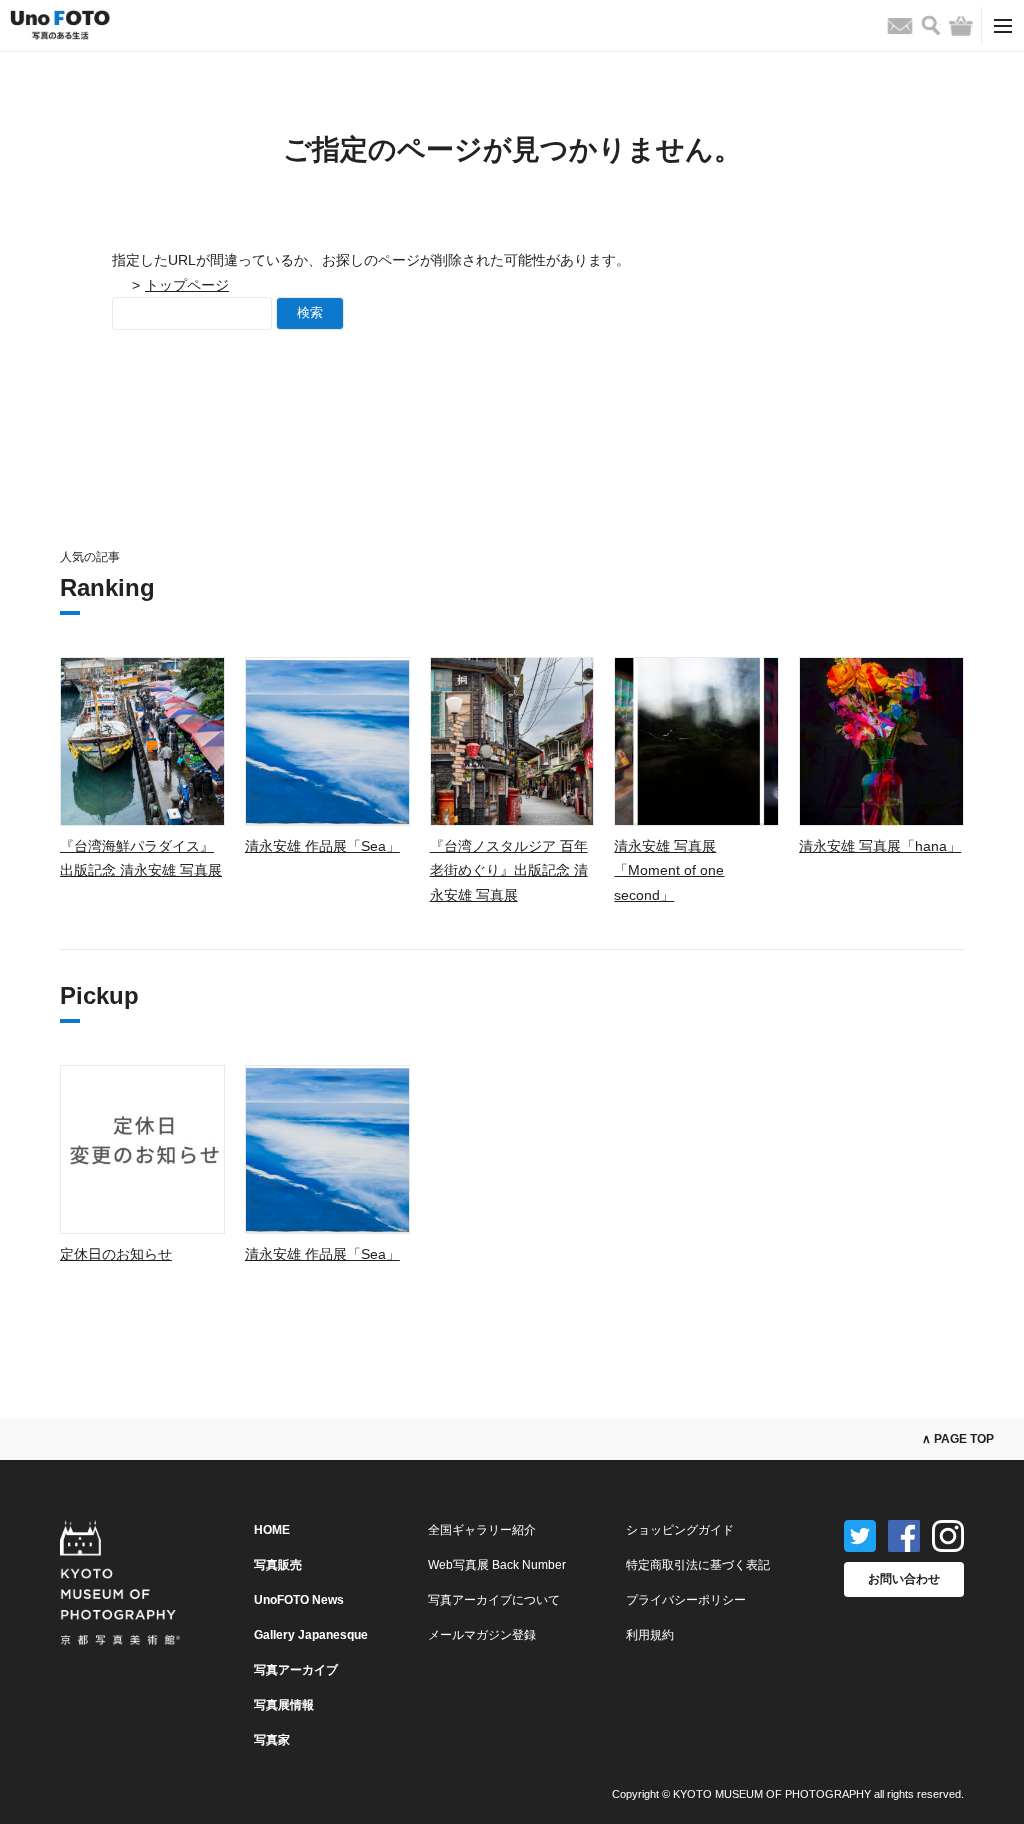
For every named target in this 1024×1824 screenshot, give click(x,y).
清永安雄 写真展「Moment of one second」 (669, 870)
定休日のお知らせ (116, 1254)
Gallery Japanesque (311, 1635)
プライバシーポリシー (686, 1600)
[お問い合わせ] (900, 26)
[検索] (931, 25)
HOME (272, 1530)
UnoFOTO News (299, 1600)
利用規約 (650, 1635)
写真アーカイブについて (494, 1600)
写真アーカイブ (296, 1670)
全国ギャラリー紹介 (482, 1530)
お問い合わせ (904, 1579)
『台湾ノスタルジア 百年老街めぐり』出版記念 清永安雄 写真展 (509, 870)
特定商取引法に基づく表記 (698, 1565)
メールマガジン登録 (482, 1635)
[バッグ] (961, 26)
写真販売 (278, 1565)
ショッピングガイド (680, 1530)
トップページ (187, 285)
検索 (310, 312)
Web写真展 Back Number (497, 1565)
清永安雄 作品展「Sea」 (322, 846)
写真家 (272, 1740)
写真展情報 (284, 1705)
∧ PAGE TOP (958, 1439)
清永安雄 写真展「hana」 (880, 846)
